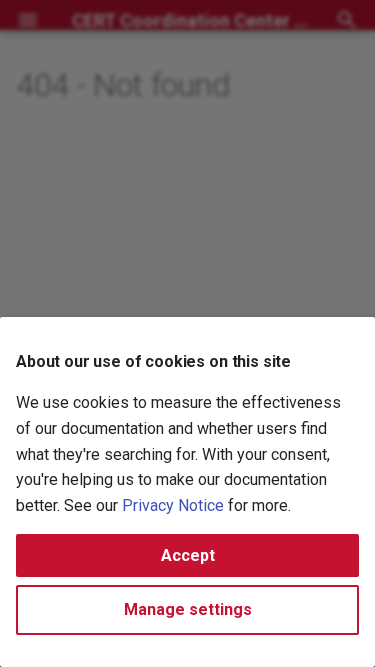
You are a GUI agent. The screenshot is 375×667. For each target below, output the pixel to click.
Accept (188, 555)
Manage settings (188, 609)
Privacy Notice (173, 505)
